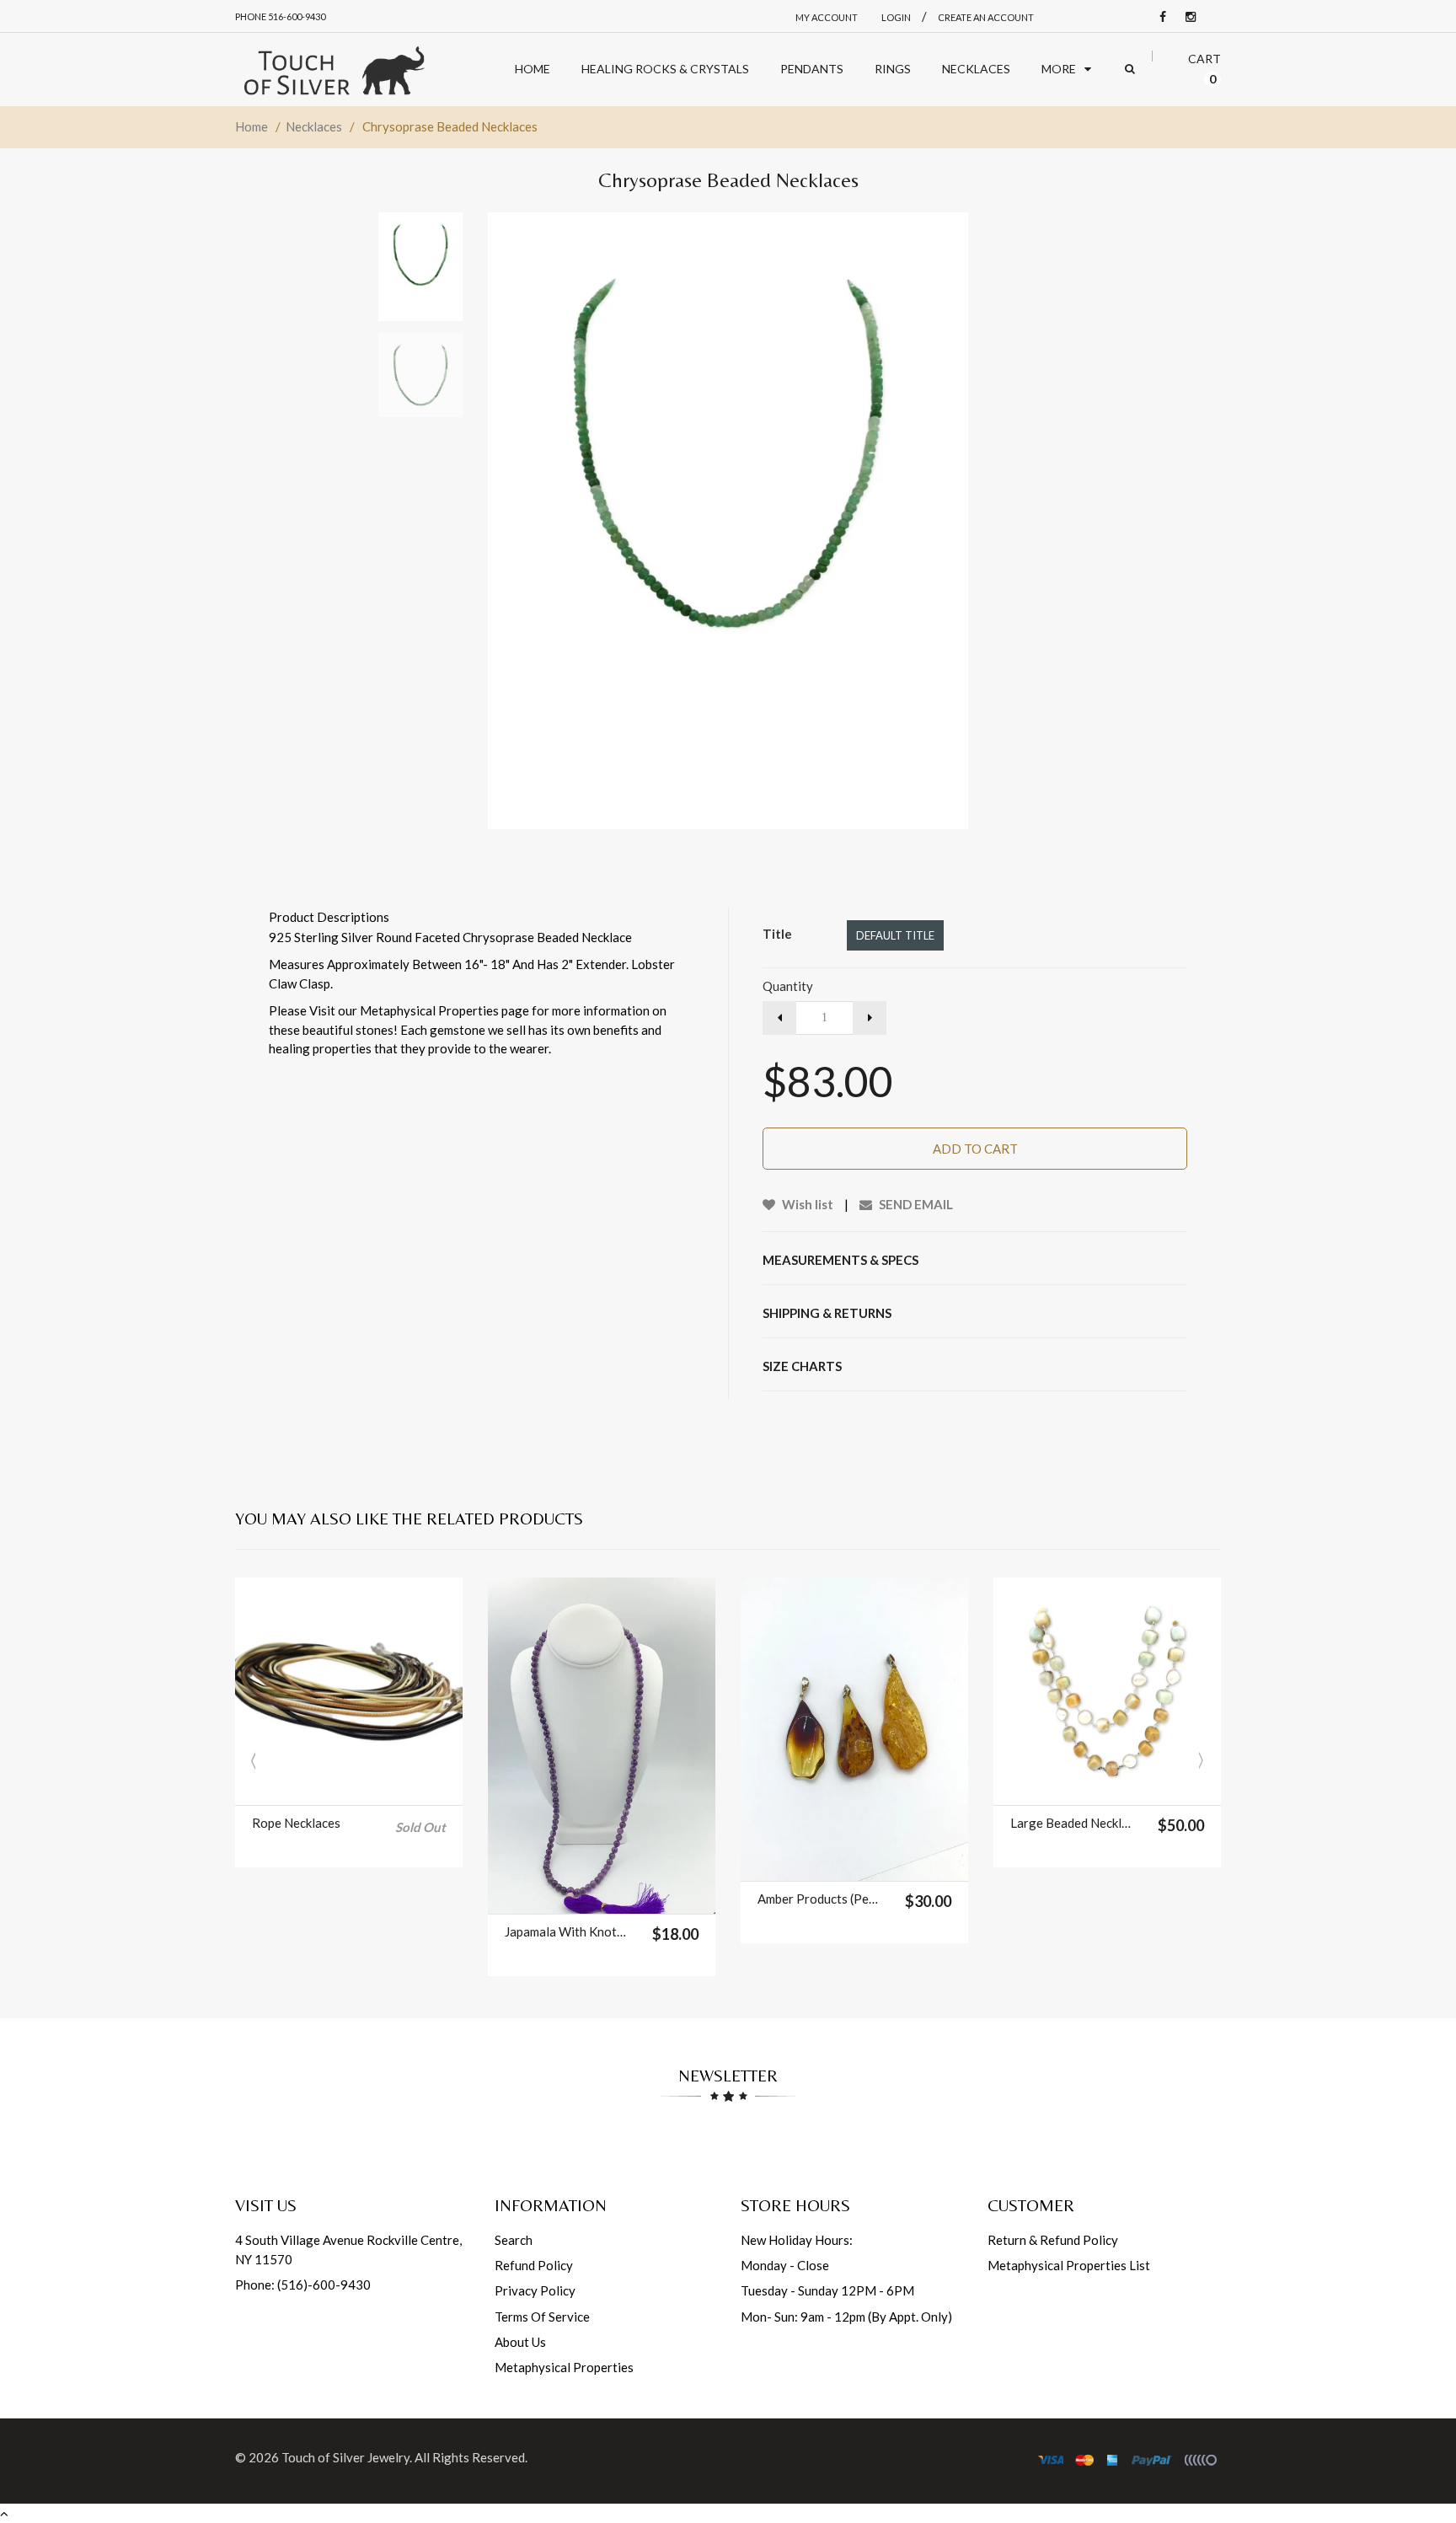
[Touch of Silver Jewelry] (334, 70)
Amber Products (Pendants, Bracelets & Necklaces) (820, 1899)
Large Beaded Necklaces (1073, 1823)
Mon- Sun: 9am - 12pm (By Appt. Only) (846, 2317)
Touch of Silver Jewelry (345, 2457)
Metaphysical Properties (564, 2367)
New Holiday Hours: (797, 2240)
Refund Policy (534, 2265)
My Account (827, 17)
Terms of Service (542, 2317)
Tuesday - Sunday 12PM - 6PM (827, 2290)
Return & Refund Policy (1053, 2240)
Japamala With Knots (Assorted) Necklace (567, 1931)
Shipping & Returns (827, 1313)
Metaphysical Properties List (1069, 2265)
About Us (520, 2342)
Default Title (895, 935)
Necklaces (314, 126)
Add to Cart (975, 1149)
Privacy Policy (535, 2290)
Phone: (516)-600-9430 (303, 2285)
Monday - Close (785, 2265)
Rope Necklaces (296, 1823)
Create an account (986, 17)
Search (514, 2240)
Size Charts (802, 1366)
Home (252, 126)
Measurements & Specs (840, 1260)
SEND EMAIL (915, 1204)
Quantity (788, 986)
